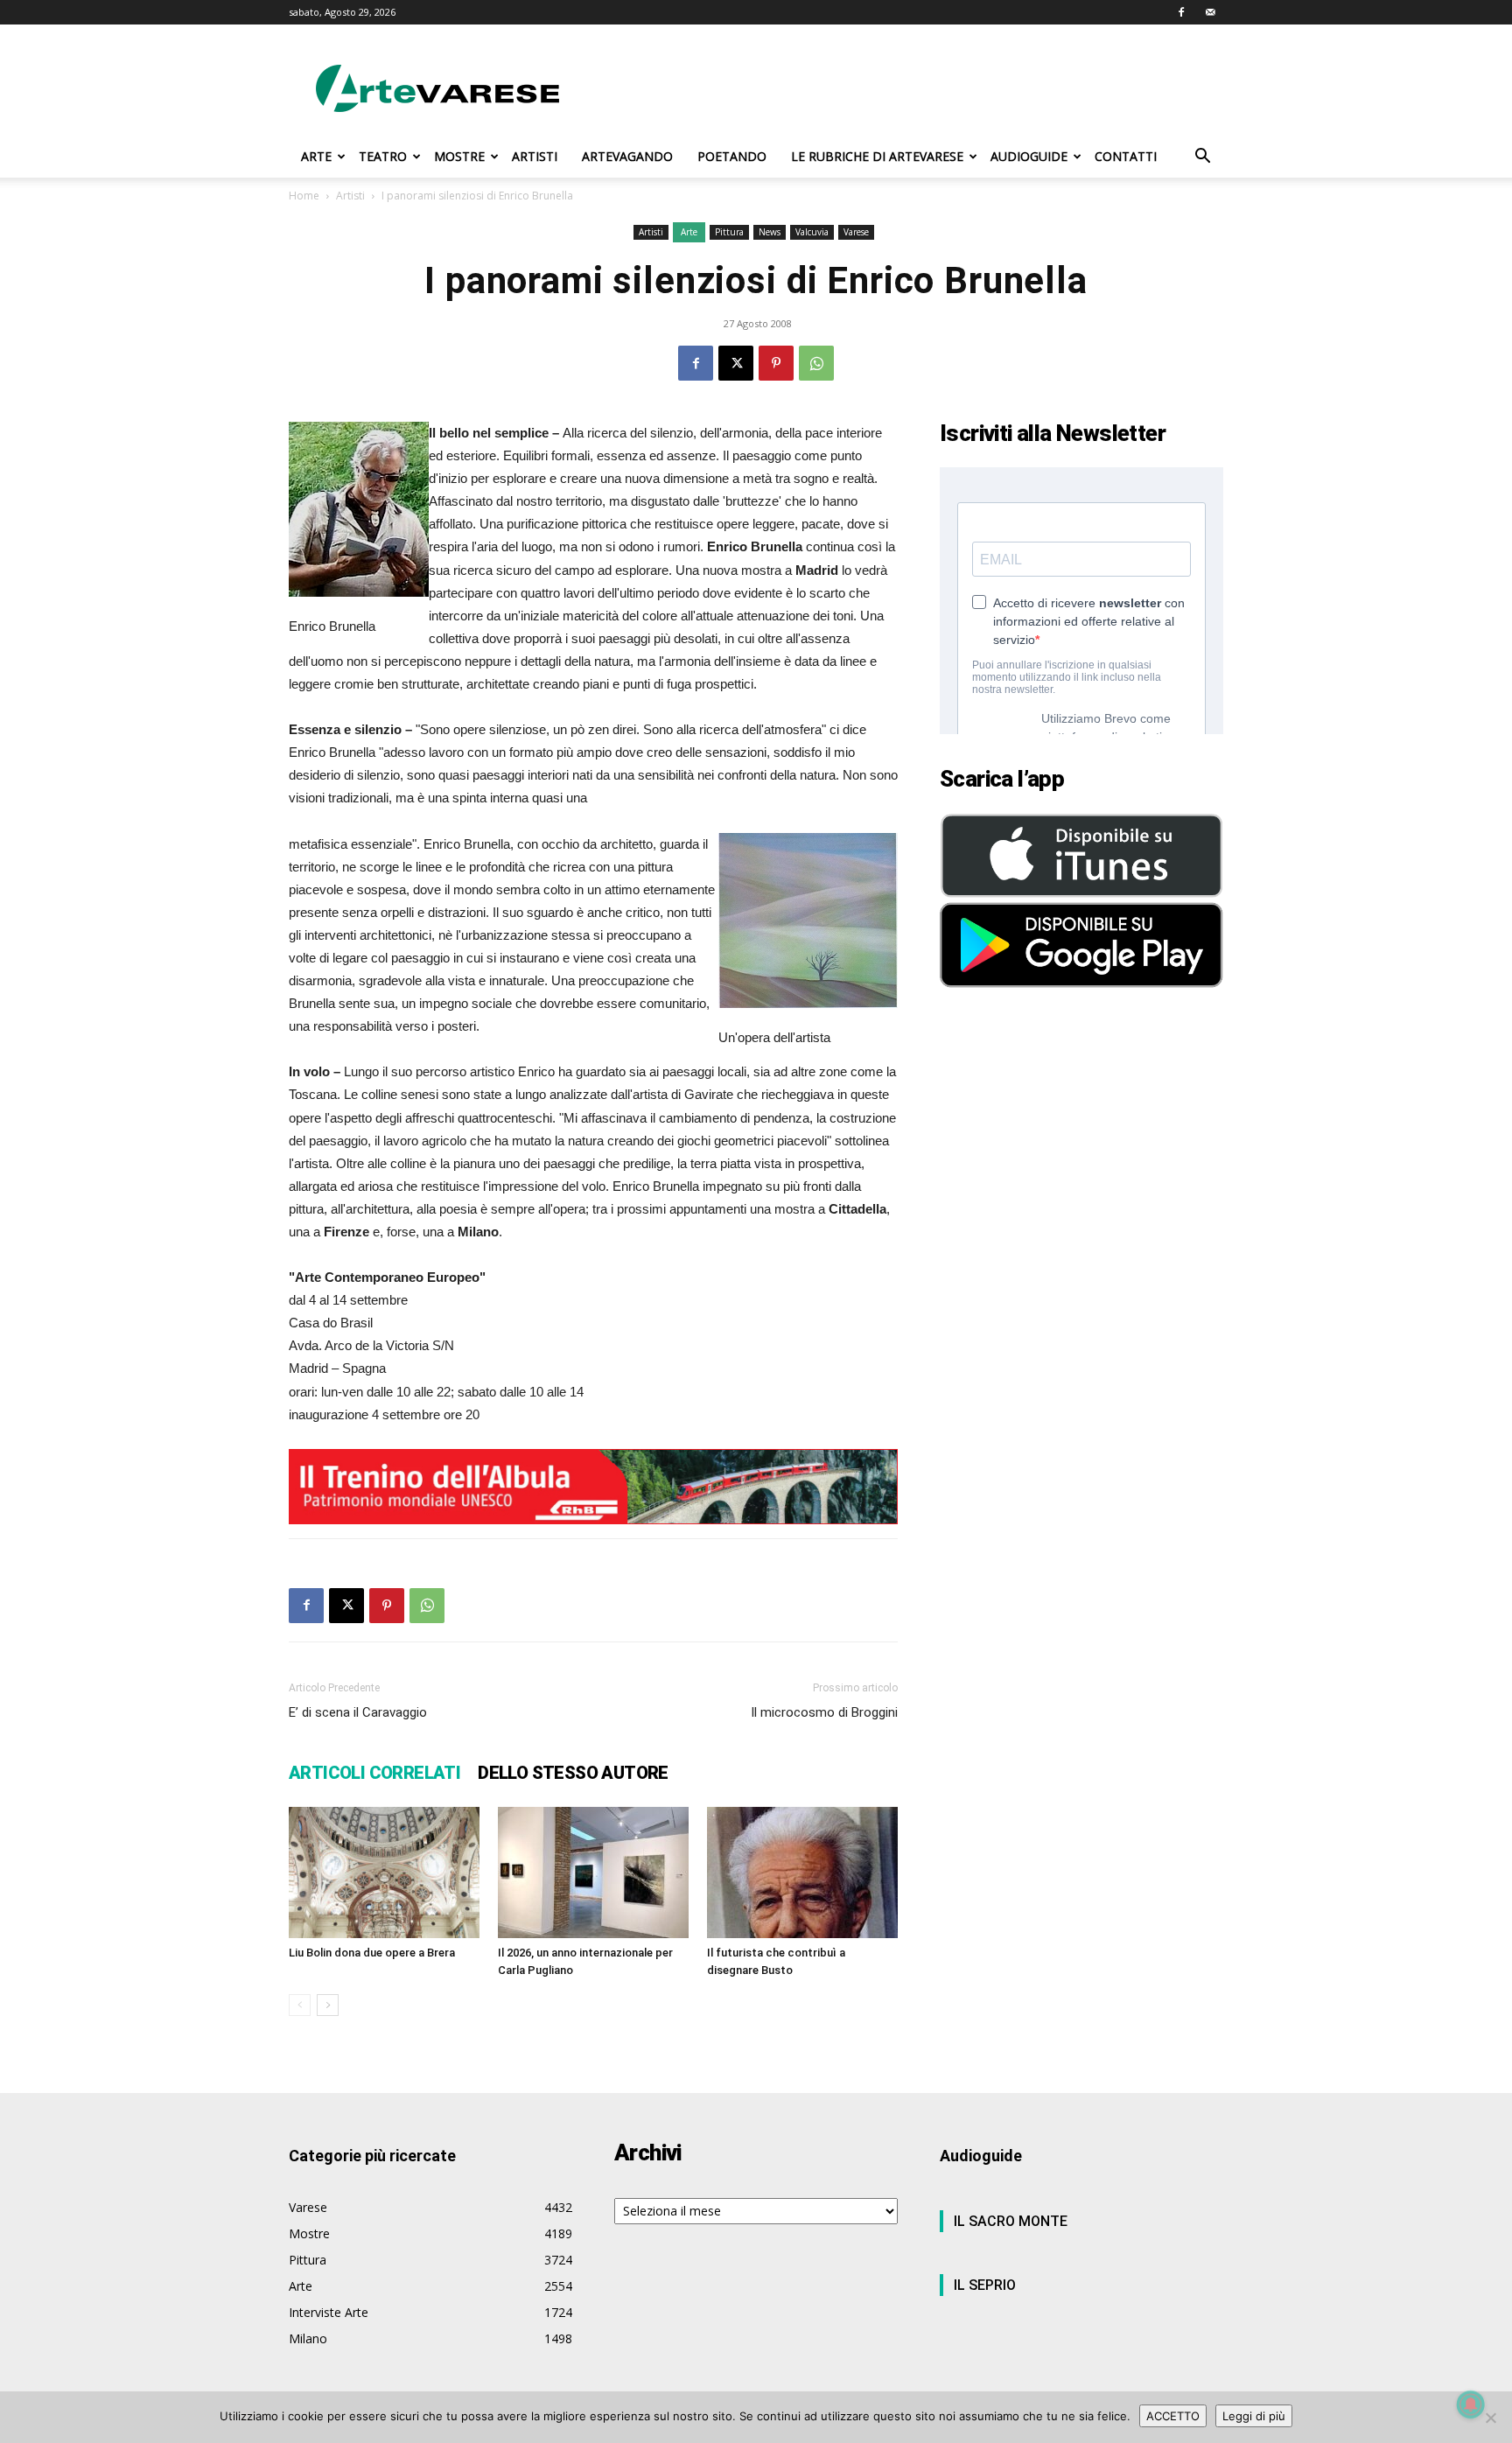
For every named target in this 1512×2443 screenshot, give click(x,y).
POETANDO (732, 156)
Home (304, 196)
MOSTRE (459, 156)
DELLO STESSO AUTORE (573, 1773)
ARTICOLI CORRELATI (374, 1773)
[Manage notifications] (1471, 2404)
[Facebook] (1181, 12)
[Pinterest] (776, 363)
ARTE (316, 156)
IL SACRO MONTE (1011, 2221)
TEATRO (383, 156)
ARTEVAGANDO (627, 156)
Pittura (729, 232)
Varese (856, 232)
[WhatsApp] (816, 363)
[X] (736, 363)
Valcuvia (812, 232)
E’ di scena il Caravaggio (358, 1712)
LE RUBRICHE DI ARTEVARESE (877, 156)
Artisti (350, 196)
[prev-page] (300, 2005)
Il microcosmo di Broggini (824, 1712)
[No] (1490, 2418)
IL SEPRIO (985, 2285)
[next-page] (328, 2005)
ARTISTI (535, 156)
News (770, 232)
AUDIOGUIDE (1029, 156)
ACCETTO (1173, 2416)
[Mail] (1210, 12)
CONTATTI (1126, 156)
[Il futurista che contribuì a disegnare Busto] (802, 1872)
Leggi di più (1254, 2416)
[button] (1202, 158)
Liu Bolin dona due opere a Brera (372, 1953)
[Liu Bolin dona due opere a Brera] (384, 1872)
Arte (689, 232)
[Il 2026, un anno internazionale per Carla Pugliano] (593, 1872)
